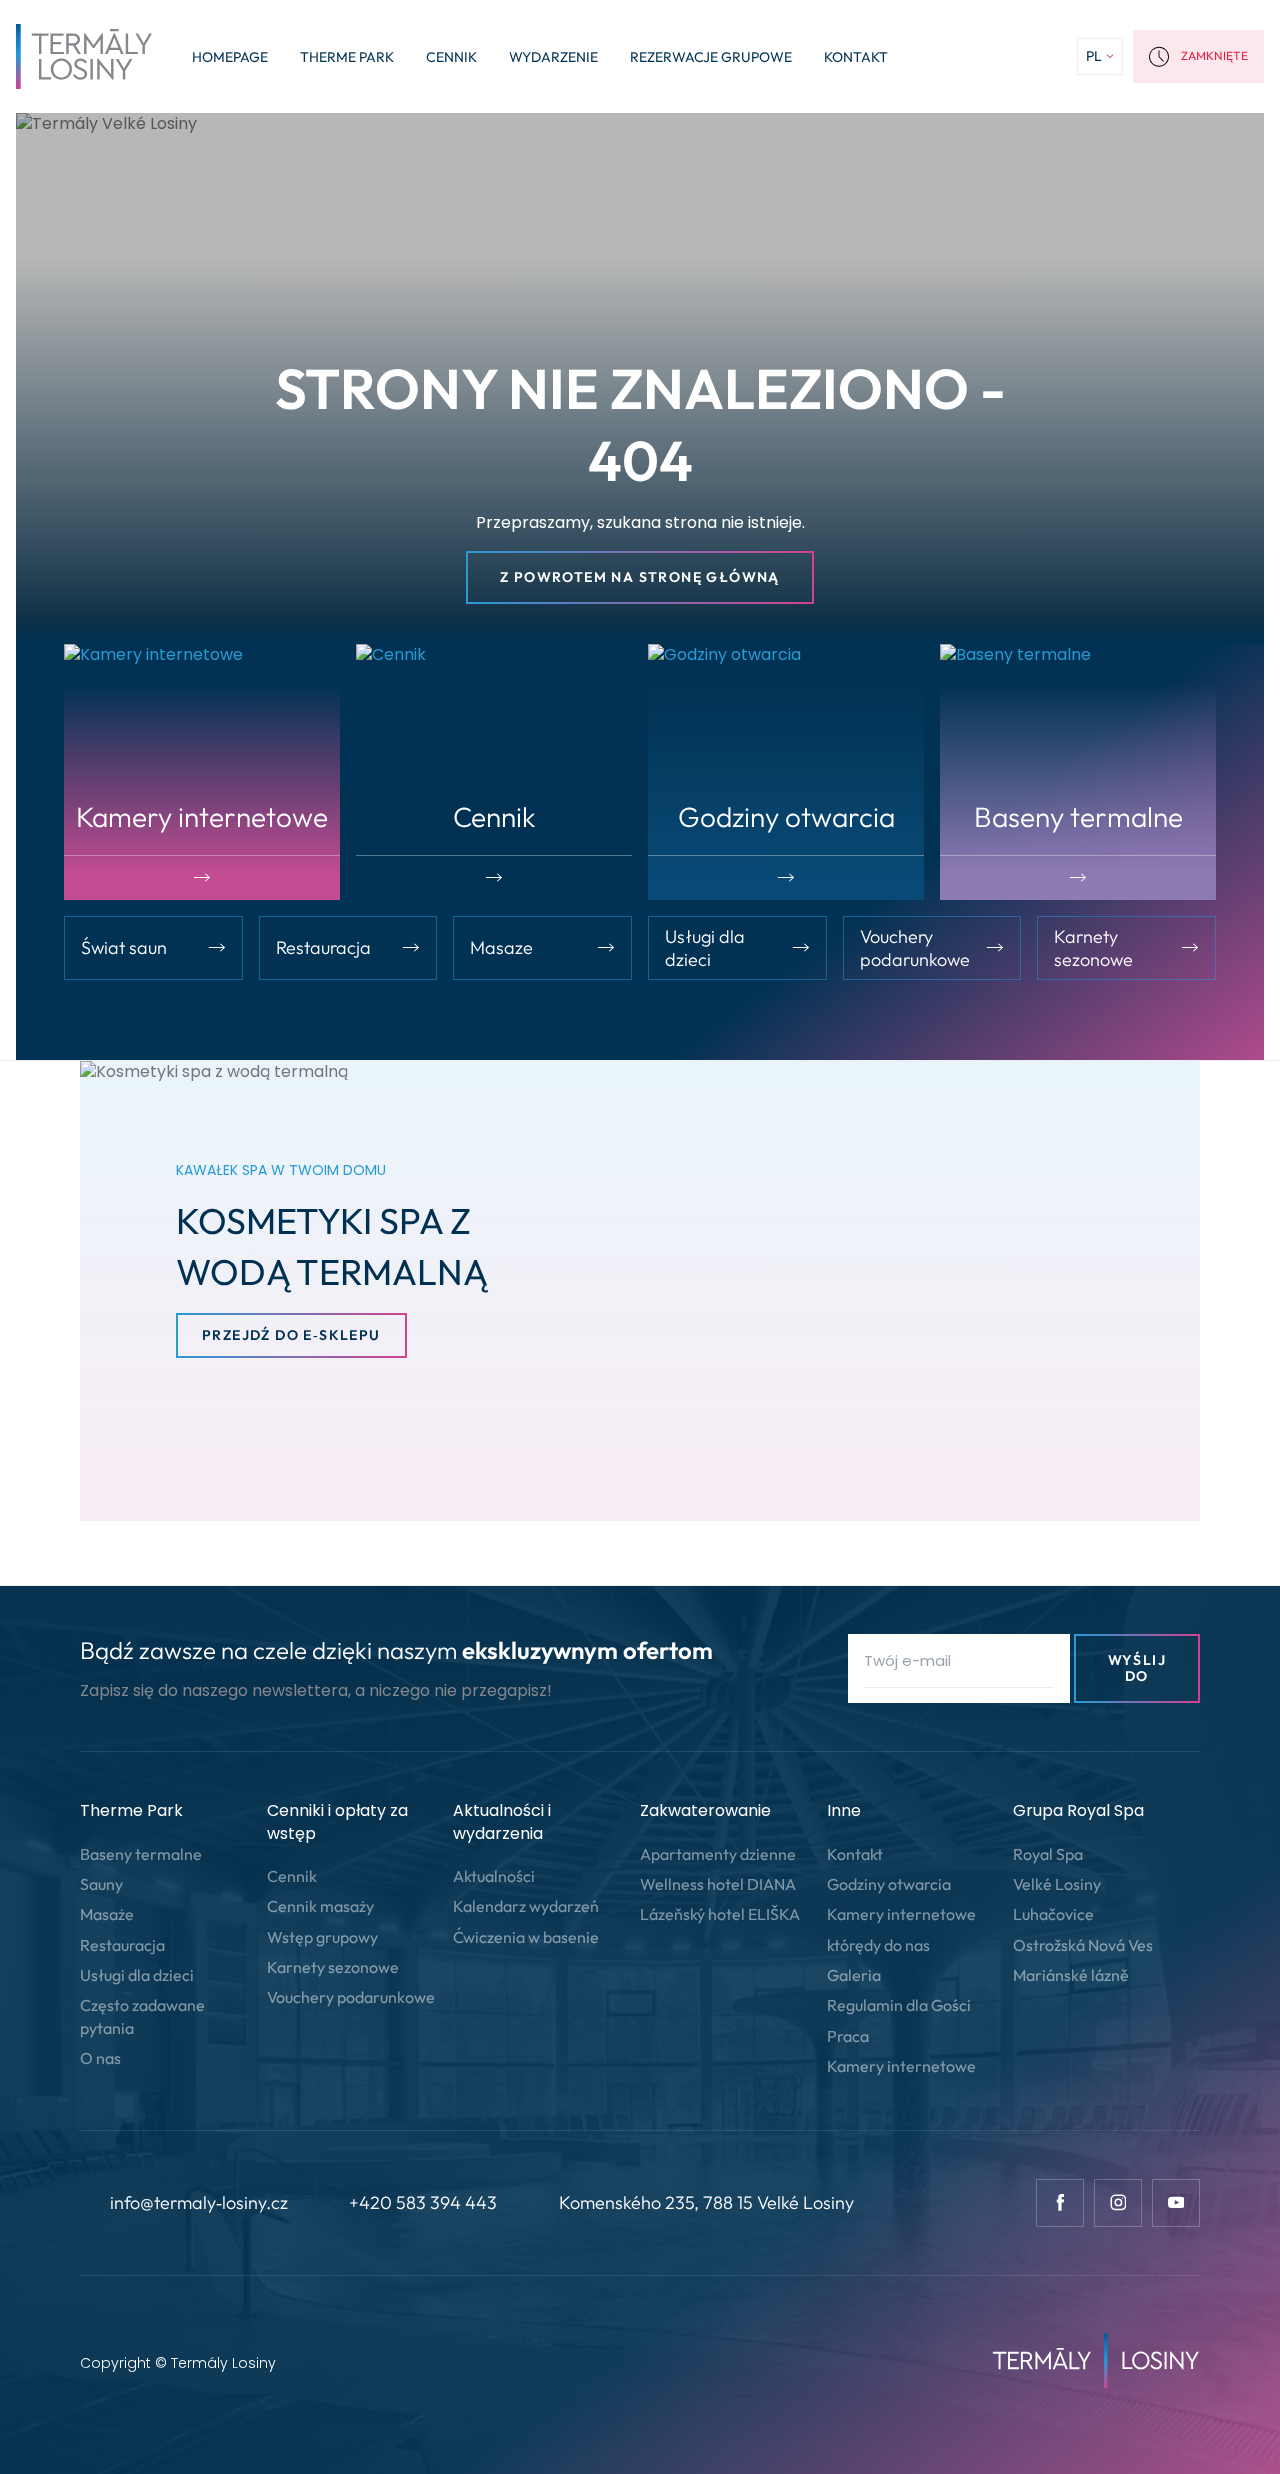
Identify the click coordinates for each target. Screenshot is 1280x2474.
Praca (848, 2036)
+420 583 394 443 (423, 2202)
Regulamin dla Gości (899, 2005)
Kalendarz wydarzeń (526, 1906)
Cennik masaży (320, 1906)
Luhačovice (1053, 1914)
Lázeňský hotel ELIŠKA (720, 1914)
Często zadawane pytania (142, 2016)
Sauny (101, 1884)
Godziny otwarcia (889, 1884)
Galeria (854, 1975)
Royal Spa (1048, 1854)
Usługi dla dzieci (137, 1975)
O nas (100, 2058)
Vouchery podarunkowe (351, 1997)
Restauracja (122, 1945)
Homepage (230, 57)
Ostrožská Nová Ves (1083, 1945)
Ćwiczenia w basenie (526, 1937)
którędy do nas (878, 1945)
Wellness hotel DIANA (718, 1884)
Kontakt (856, 57)
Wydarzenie (553, 57)
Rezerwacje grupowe (711, 57)
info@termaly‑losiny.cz (199, 2202)
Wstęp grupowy (322, 1937)
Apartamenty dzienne (718, 1854)
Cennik (451, 57)
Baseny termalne (141, 1854)
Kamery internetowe (901, 1914)
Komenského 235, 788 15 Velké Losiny (706, 2202)
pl (1094, 56)
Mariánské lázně (1071, 1975)
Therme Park (347, 57)
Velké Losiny (1057, 1884)
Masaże (107, 1914)
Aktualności (494, 1876)
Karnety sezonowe (333, 1967)
